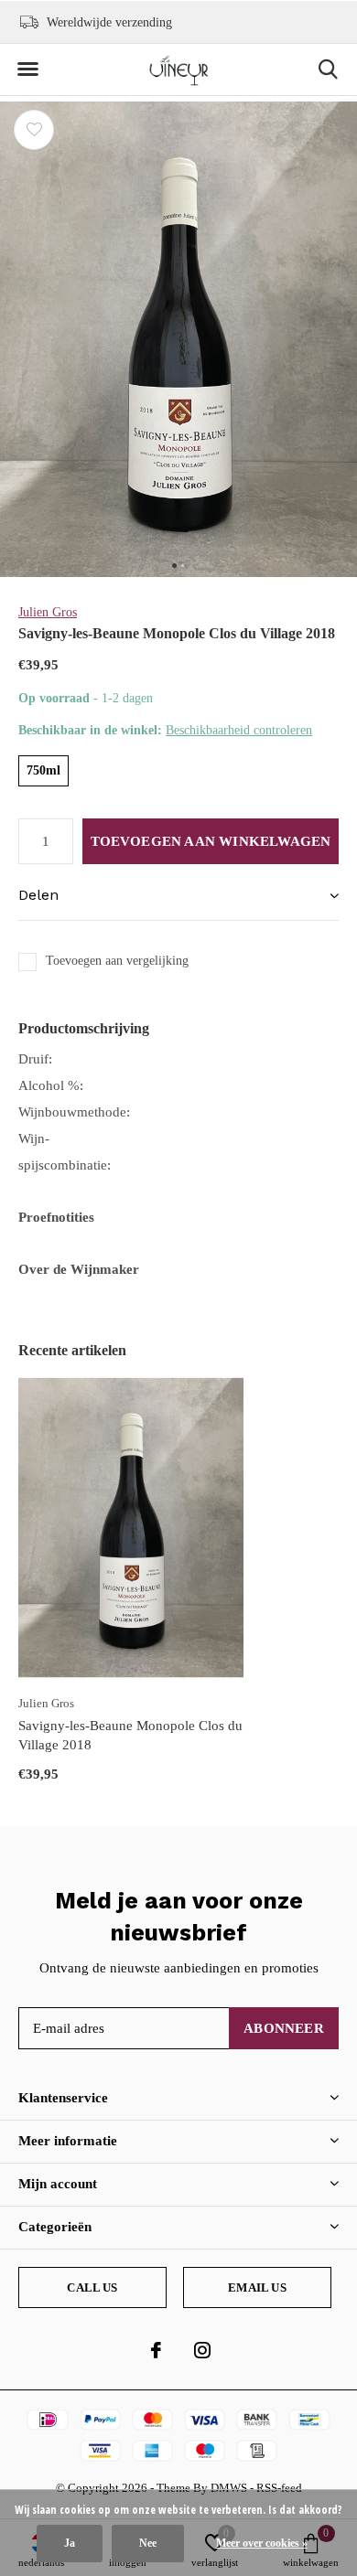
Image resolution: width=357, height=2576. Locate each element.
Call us (92, 2287)
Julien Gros (48, 612)
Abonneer (284, 2028)
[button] (27, 69)
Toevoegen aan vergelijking (117, 961)
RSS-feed (279, 2488)
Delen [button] (38, 895)
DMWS (229, 2488)
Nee (148, 2543)
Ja (70, 2543)
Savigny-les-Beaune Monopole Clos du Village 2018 (130, 1735)
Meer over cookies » (262, 2543)
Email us (257, 2287)
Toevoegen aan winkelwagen (211, 841)
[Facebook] (156, 2350)
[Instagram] (202, 2350)
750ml (43, 770)
